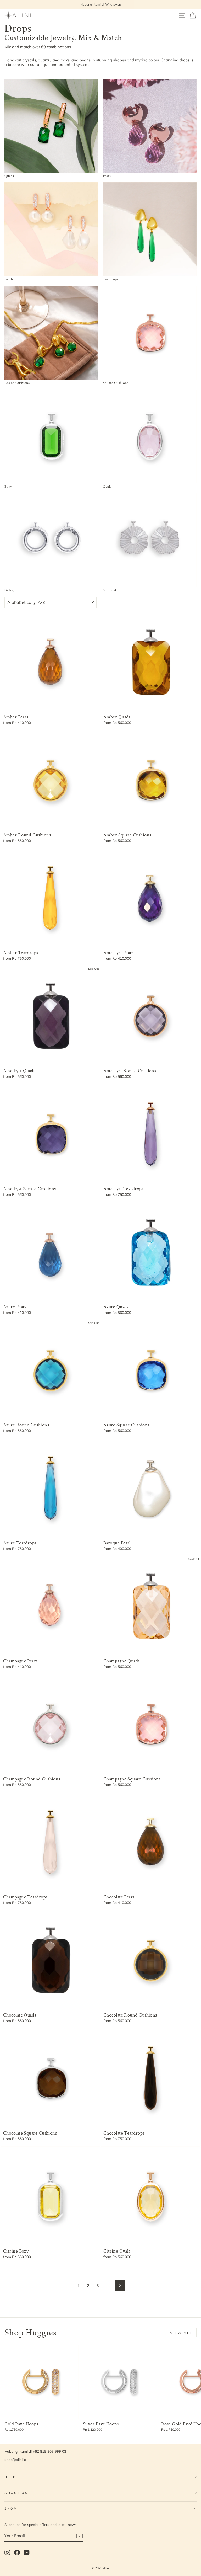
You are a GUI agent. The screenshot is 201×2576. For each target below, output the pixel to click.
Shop (11, 2508)
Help (10, 2477)
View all (181, 2333)
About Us (16, 2493)
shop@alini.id (15, 2459)
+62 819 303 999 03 (49, 2451)
